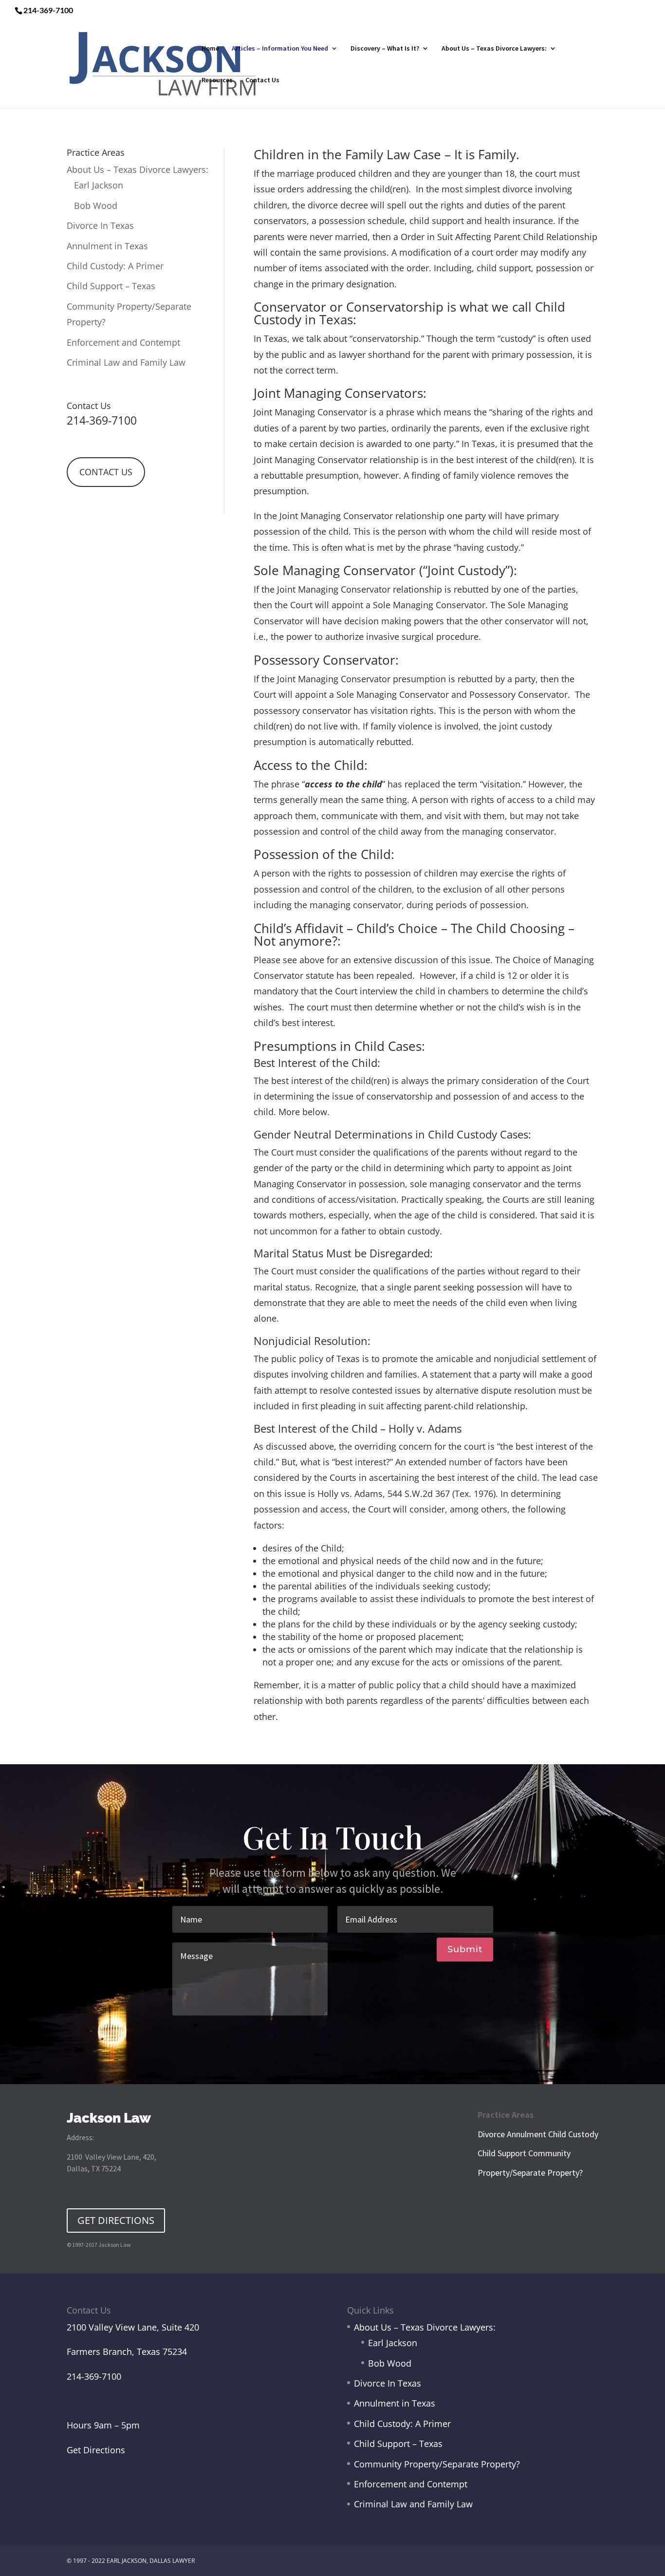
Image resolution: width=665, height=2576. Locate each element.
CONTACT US (106, 472)
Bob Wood (96, 205)
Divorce (491, 2134)
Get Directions (96, 2450)
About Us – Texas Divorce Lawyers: (494, 49)
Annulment (526, 2134)
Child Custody (573, 2134)
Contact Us (262, 80)
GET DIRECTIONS (116, 2220)
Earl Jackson (99, 185)
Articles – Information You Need (280, 49)
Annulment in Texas (107, 246)
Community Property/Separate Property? (437, 2464)
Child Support (502, 2153)
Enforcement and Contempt (123, 342)
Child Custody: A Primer (115, 266)
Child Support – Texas (111, 286)
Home (210, 49)
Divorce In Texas (100, 225)
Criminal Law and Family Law (126, 362)
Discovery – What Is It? (385, 49)
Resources (217, 80)
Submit (465, 1949)
